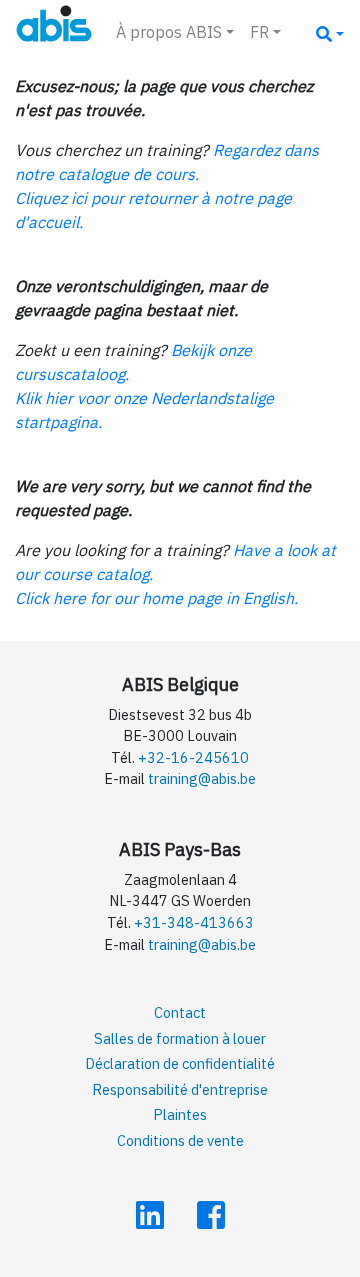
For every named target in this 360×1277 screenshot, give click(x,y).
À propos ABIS (169, 32)
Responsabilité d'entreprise (180, 1089)
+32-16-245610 (193, 757)
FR (259, 32)
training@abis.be (202, 778)
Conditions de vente (180, 1140)
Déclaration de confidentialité (180, 1063)
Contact (180, 1012)
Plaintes (180, 1114)
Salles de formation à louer (180, 1038)
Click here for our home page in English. (156, 598)
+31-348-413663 (194, 922)
